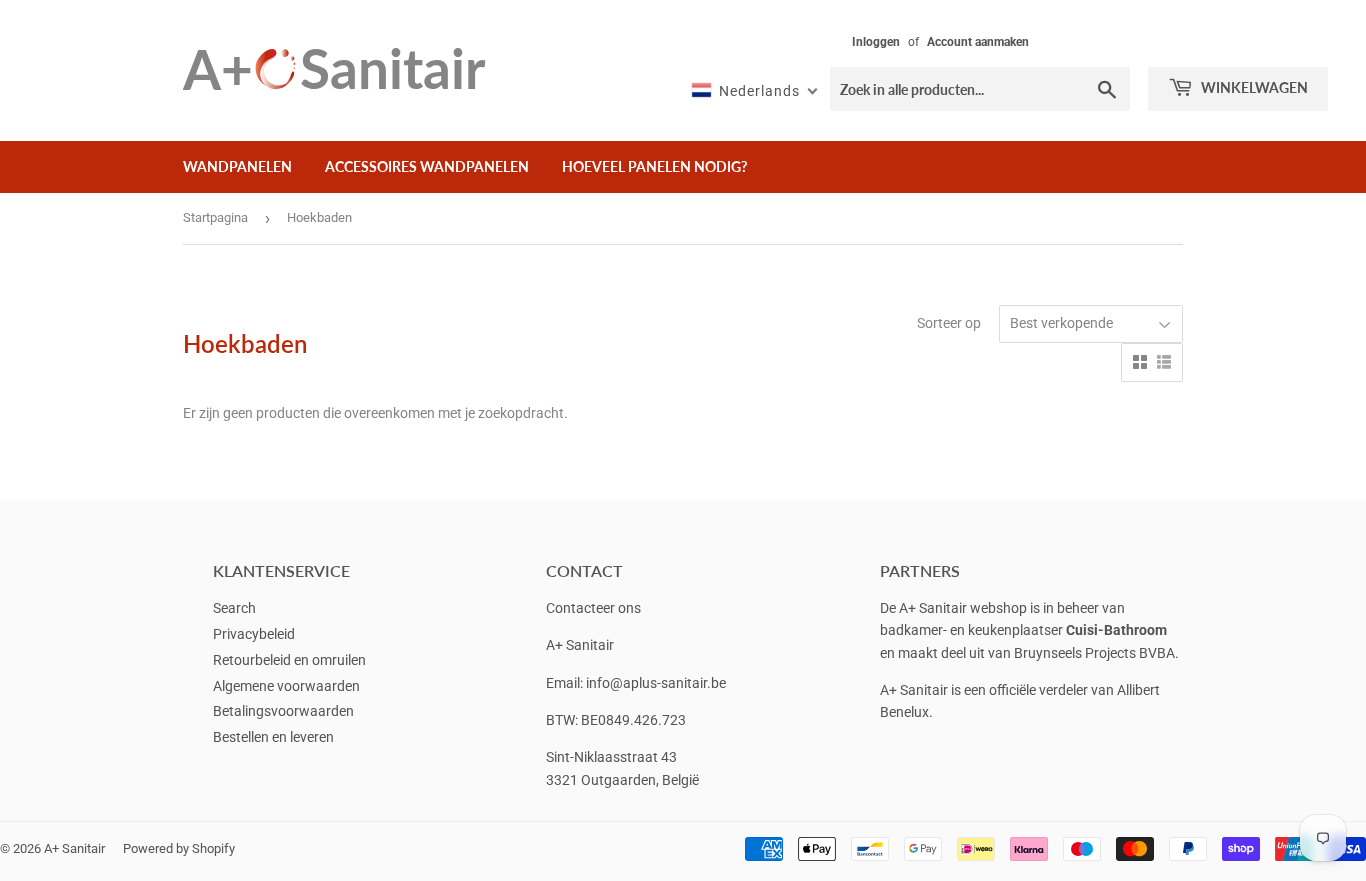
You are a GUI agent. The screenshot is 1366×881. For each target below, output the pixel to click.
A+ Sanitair (74, 848)
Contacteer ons (593, 608)
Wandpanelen (237, 166)
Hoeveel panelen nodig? (654, 166)
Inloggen (876, 42)
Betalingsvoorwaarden (283, 711)
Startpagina (215, 217)
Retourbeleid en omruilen (289, 660)
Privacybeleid (254, 634)
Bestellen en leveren (273, 737)
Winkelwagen (1253, 87)
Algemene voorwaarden (286, 686)
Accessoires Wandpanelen (427, 166)
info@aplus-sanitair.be (656, 683)
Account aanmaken (978, 42)
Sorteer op (949, 323)
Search (234, 608)
